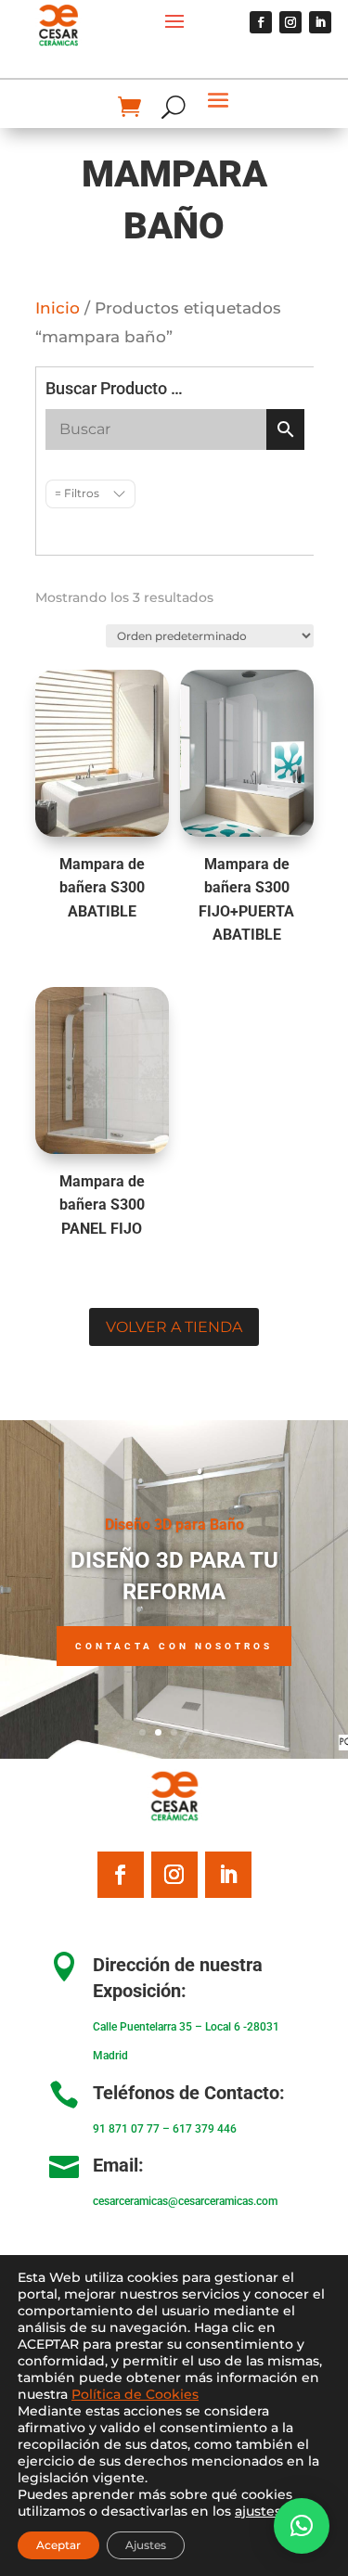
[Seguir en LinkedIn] (320, 22)
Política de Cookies (135, 2394)
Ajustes (146, 2545)
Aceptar (58, 2545)
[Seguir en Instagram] (290, 22)
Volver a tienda (174, 1327)
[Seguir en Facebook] (261, 22)
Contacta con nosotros (174, 1646)
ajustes (258, 2511)
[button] (302, 2526)
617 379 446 (205, 2129)
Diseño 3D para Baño (174, 1525)
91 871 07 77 (126, 2129)
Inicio (58, 308)
